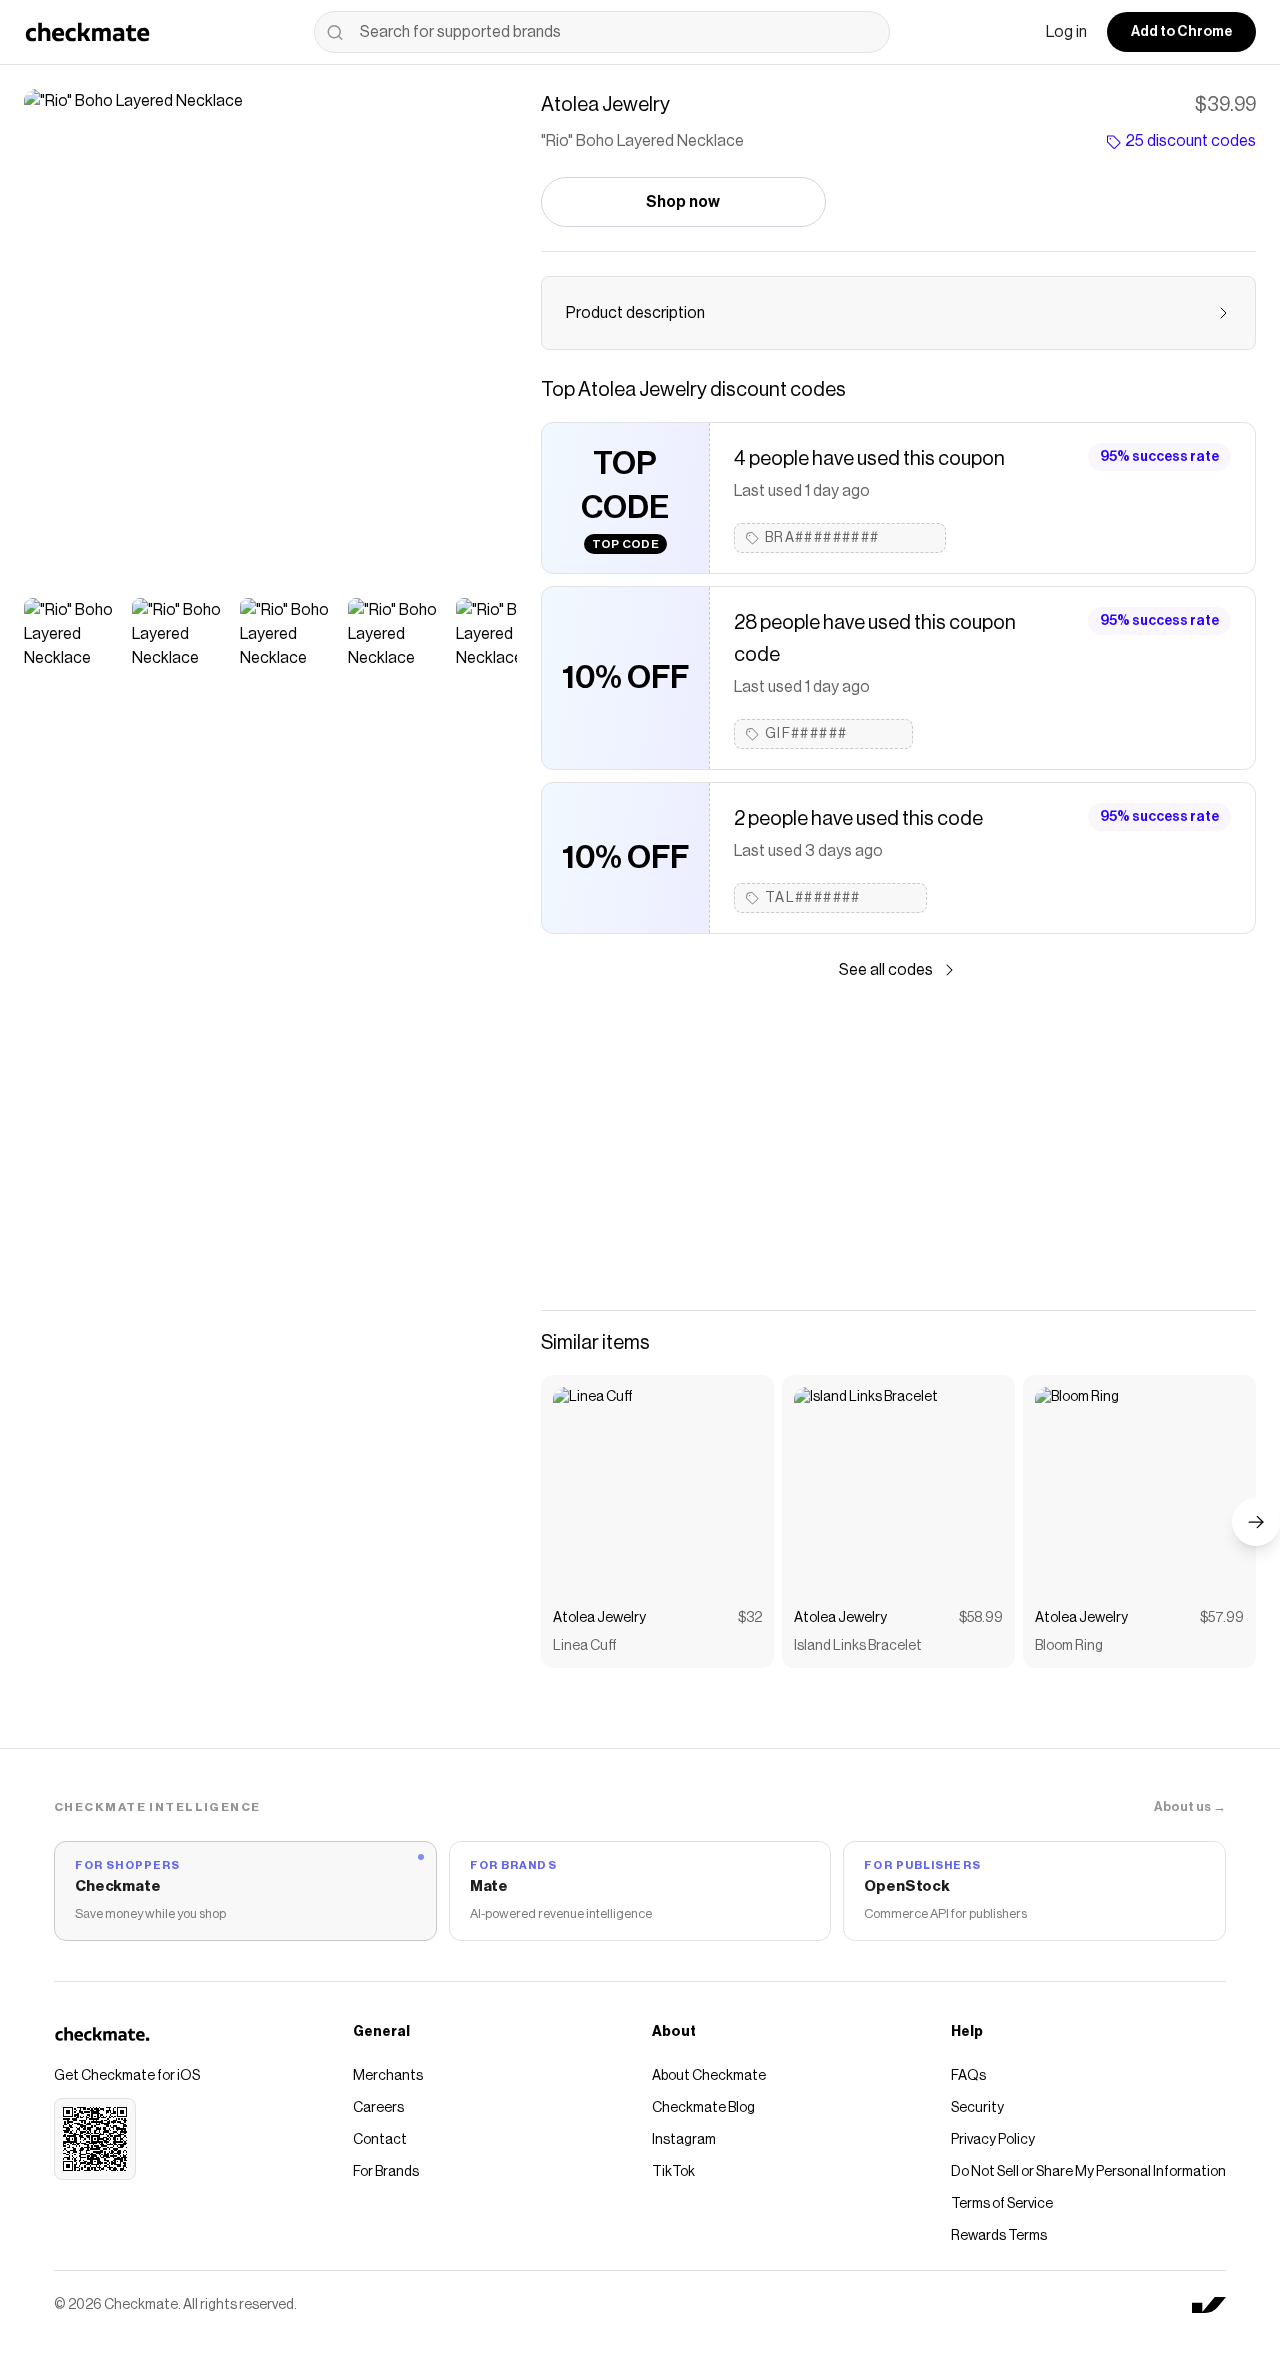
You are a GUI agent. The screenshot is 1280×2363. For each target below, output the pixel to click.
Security (977, 2108)
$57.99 (1222, 1618)
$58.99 (981, 1618)
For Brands (386, 2172)
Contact (380, 2140)
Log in (1066, 32)
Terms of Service (1002, 2204)
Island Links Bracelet (858, 1646)
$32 (750, 1618)
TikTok (673, 2172)
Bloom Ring (1069, 1646)
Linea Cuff (585, 1646)
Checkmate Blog (703, 2108)
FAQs (968, 2076)
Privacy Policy (993, 2140)
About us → (1190, 1806)
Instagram (684, 2140)
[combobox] (602, 32)
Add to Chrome (1181, 32)
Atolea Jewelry (599, 1618)
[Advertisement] (898, 1146)
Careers (378, 2108)
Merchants (388, 2076)
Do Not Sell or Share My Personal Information (1088, 2172)
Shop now (683, 202)
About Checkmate (709, 2076)
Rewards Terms (999, 2236)
